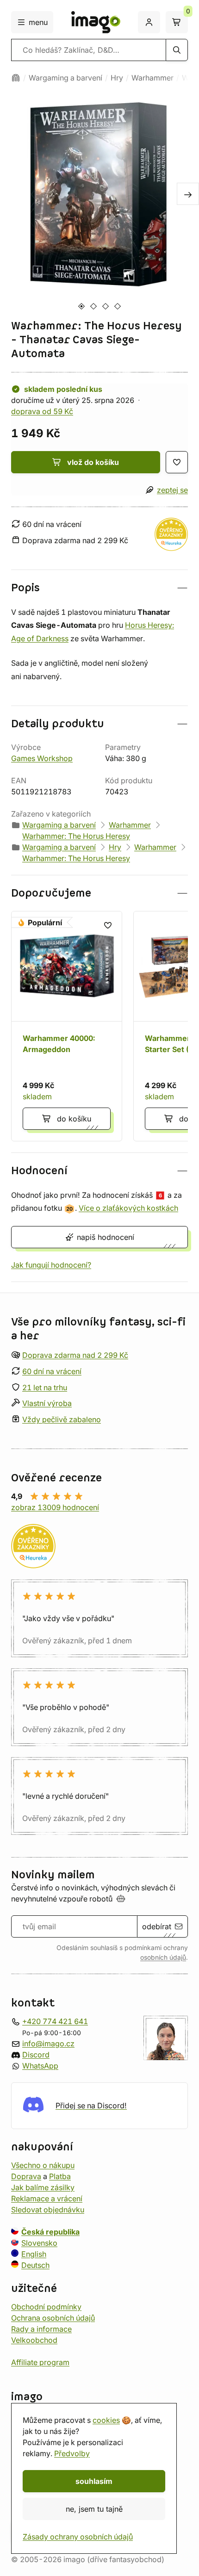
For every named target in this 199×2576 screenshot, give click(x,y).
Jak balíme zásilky (43, 2187)
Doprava (26, 2176)
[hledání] (177, 50)
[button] (99, 588)
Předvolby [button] (72, 2453)
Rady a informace (41, 2329)
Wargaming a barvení (65, 78)
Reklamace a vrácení (47, 2198)
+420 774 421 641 (55, 2021)
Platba (60, 2176)
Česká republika (50, 2232)
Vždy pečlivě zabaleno (62, 1419)
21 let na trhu (45, 1387)
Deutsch (35, 2265)
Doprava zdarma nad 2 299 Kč (75, 1355)
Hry (117, 78)
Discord (36, 2055)
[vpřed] (188, 194)
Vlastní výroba (47, 1404)
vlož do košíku (93, 462)
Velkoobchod (34, 2340)
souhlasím (94, 2481)
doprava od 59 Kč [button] (42, 411)
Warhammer (152, 78)
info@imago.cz (48, 2043)
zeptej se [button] (172, 490)
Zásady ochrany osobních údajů (78, 2537)
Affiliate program (40, 2362)
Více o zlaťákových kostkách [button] (128, 1208)
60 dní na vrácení (52, 1371)
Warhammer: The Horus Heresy (76, 836)
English (34, 2254)
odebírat (157, 1926)
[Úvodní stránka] (16, 78)
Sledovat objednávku (48, 2210)
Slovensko (39, 2243)
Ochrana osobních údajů (53, 2318)
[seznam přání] (177, 462)
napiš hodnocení (106, 1237)
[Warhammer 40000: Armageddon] (67, 1026)
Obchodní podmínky (46, 2307)
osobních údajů (163, 1957)
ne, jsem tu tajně (94, 2509)
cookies (106, 2420)
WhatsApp (40, 2066)
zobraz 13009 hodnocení (55, 1507)
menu (38, 22)
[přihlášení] (149, 22)
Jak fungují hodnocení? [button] (51, 1265)
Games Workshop (42, 758)
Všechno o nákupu (43, 2165)
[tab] (81, 306)
